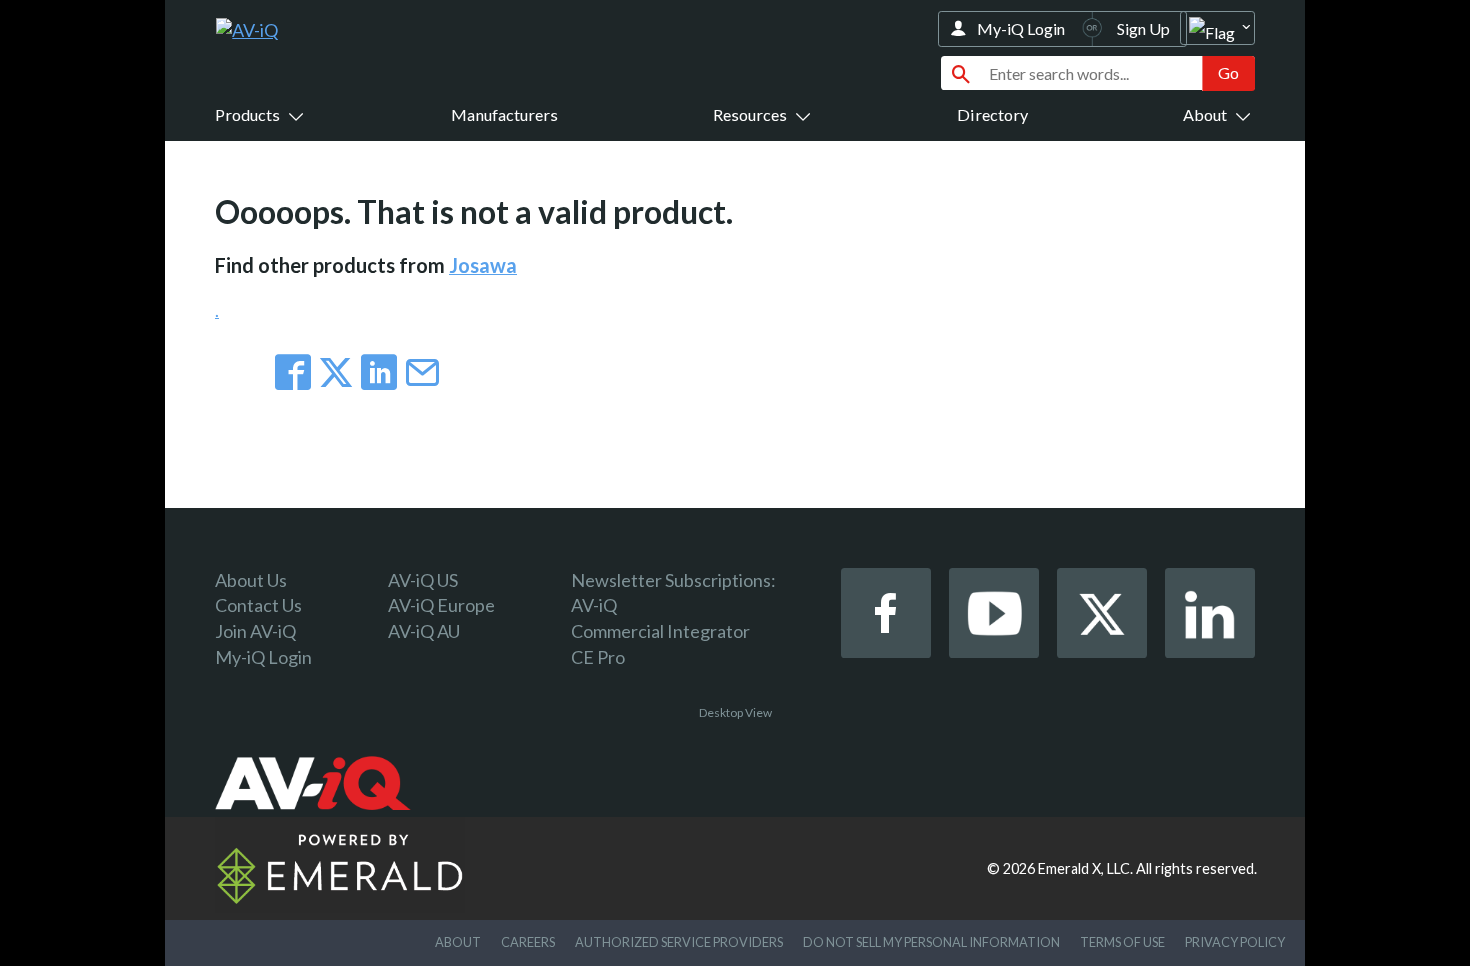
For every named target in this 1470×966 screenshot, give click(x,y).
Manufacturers (504, 114)
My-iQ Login (1021, 28)
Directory (992, 114)
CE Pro (598, 657)
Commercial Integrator (660, 631)
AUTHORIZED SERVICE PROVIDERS (679, 942)
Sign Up (1143, 28)
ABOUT (458, 942)
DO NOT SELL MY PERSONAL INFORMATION (931, 942)
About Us (251, 580)
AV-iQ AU (424, 631)
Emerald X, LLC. (1085, 868)
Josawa (483, 265)
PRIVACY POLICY (1235, 942)
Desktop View (735, 712)
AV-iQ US (423, 580)
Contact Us (258, 605)
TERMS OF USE (1122, 942)
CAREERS (528, 942)
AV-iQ (594, 605)
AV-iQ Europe (441, 605)
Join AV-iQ (255, 631)
